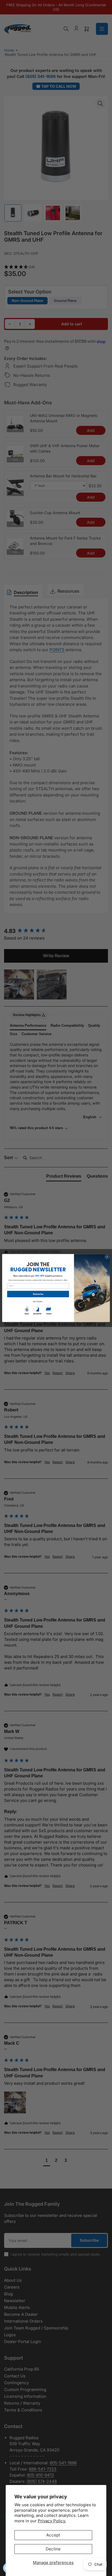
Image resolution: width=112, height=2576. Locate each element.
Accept (53, 2535)
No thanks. (38, 1302)
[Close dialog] (107, 1257)
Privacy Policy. (52, 2521)
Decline (53, 2549)
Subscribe (38, 1294)
